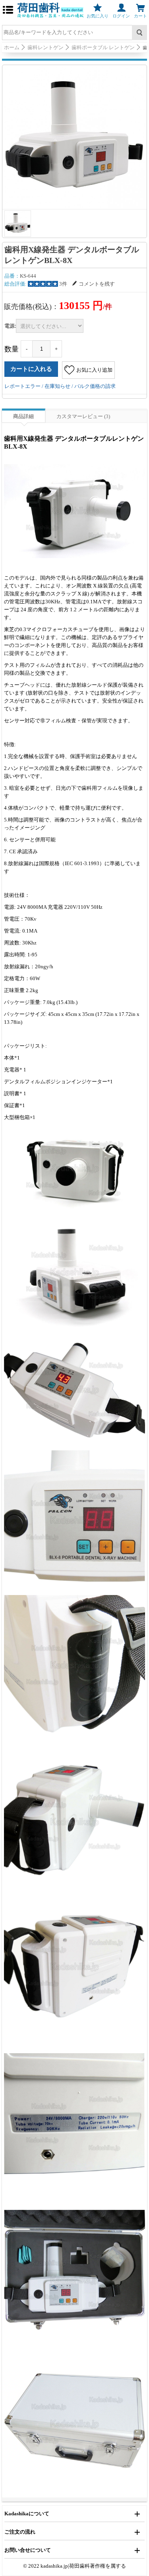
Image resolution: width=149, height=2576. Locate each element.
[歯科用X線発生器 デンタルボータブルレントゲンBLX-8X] (74, 137)
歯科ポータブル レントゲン (103, 47)
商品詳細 (23, 416)
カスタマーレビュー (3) (83, 416)
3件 (63, 284)
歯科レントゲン (45, 47)
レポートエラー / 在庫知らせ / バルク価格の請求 (60, 386)
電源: (10, 326)
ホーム (12, 47)
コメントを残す (97, 284)
